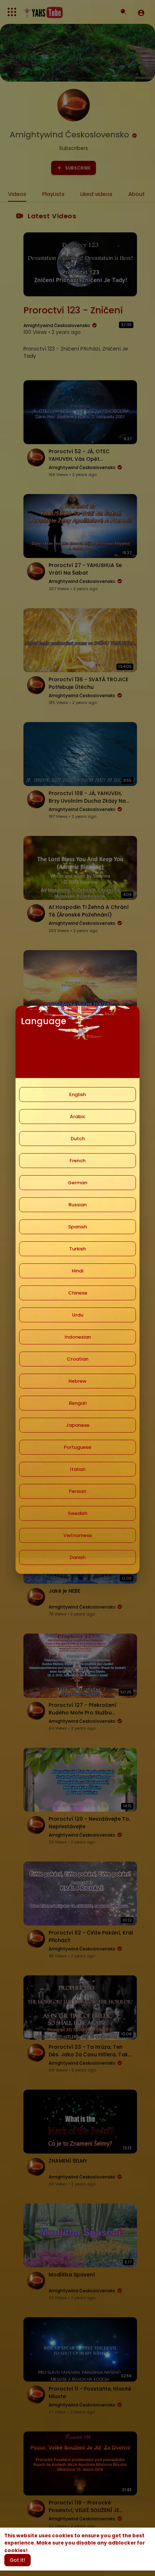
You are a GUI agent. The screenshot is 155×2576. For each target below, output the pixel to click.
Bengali (78, 1403)
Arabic (78, 1117)
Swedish (77, 1513)
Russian (77, 1205)
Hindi (77, 1271)
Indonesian (78, 1337)
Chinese (78, 1293)
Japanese (77, 1425)
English (77, 1094)
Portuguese (77, 1447)
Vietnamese (78, 1535)
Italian (78, 1469)
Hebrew (77, 1381)
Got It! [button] (17, 2560)
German (77, 1183)
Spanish (77, 1227)
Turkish (77, 1249)
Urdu (78, 1315)
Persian (77, 1491)
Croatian (77, 1359)
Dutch (78, 1139)
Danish (77, 1557)
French (77, 1161)
